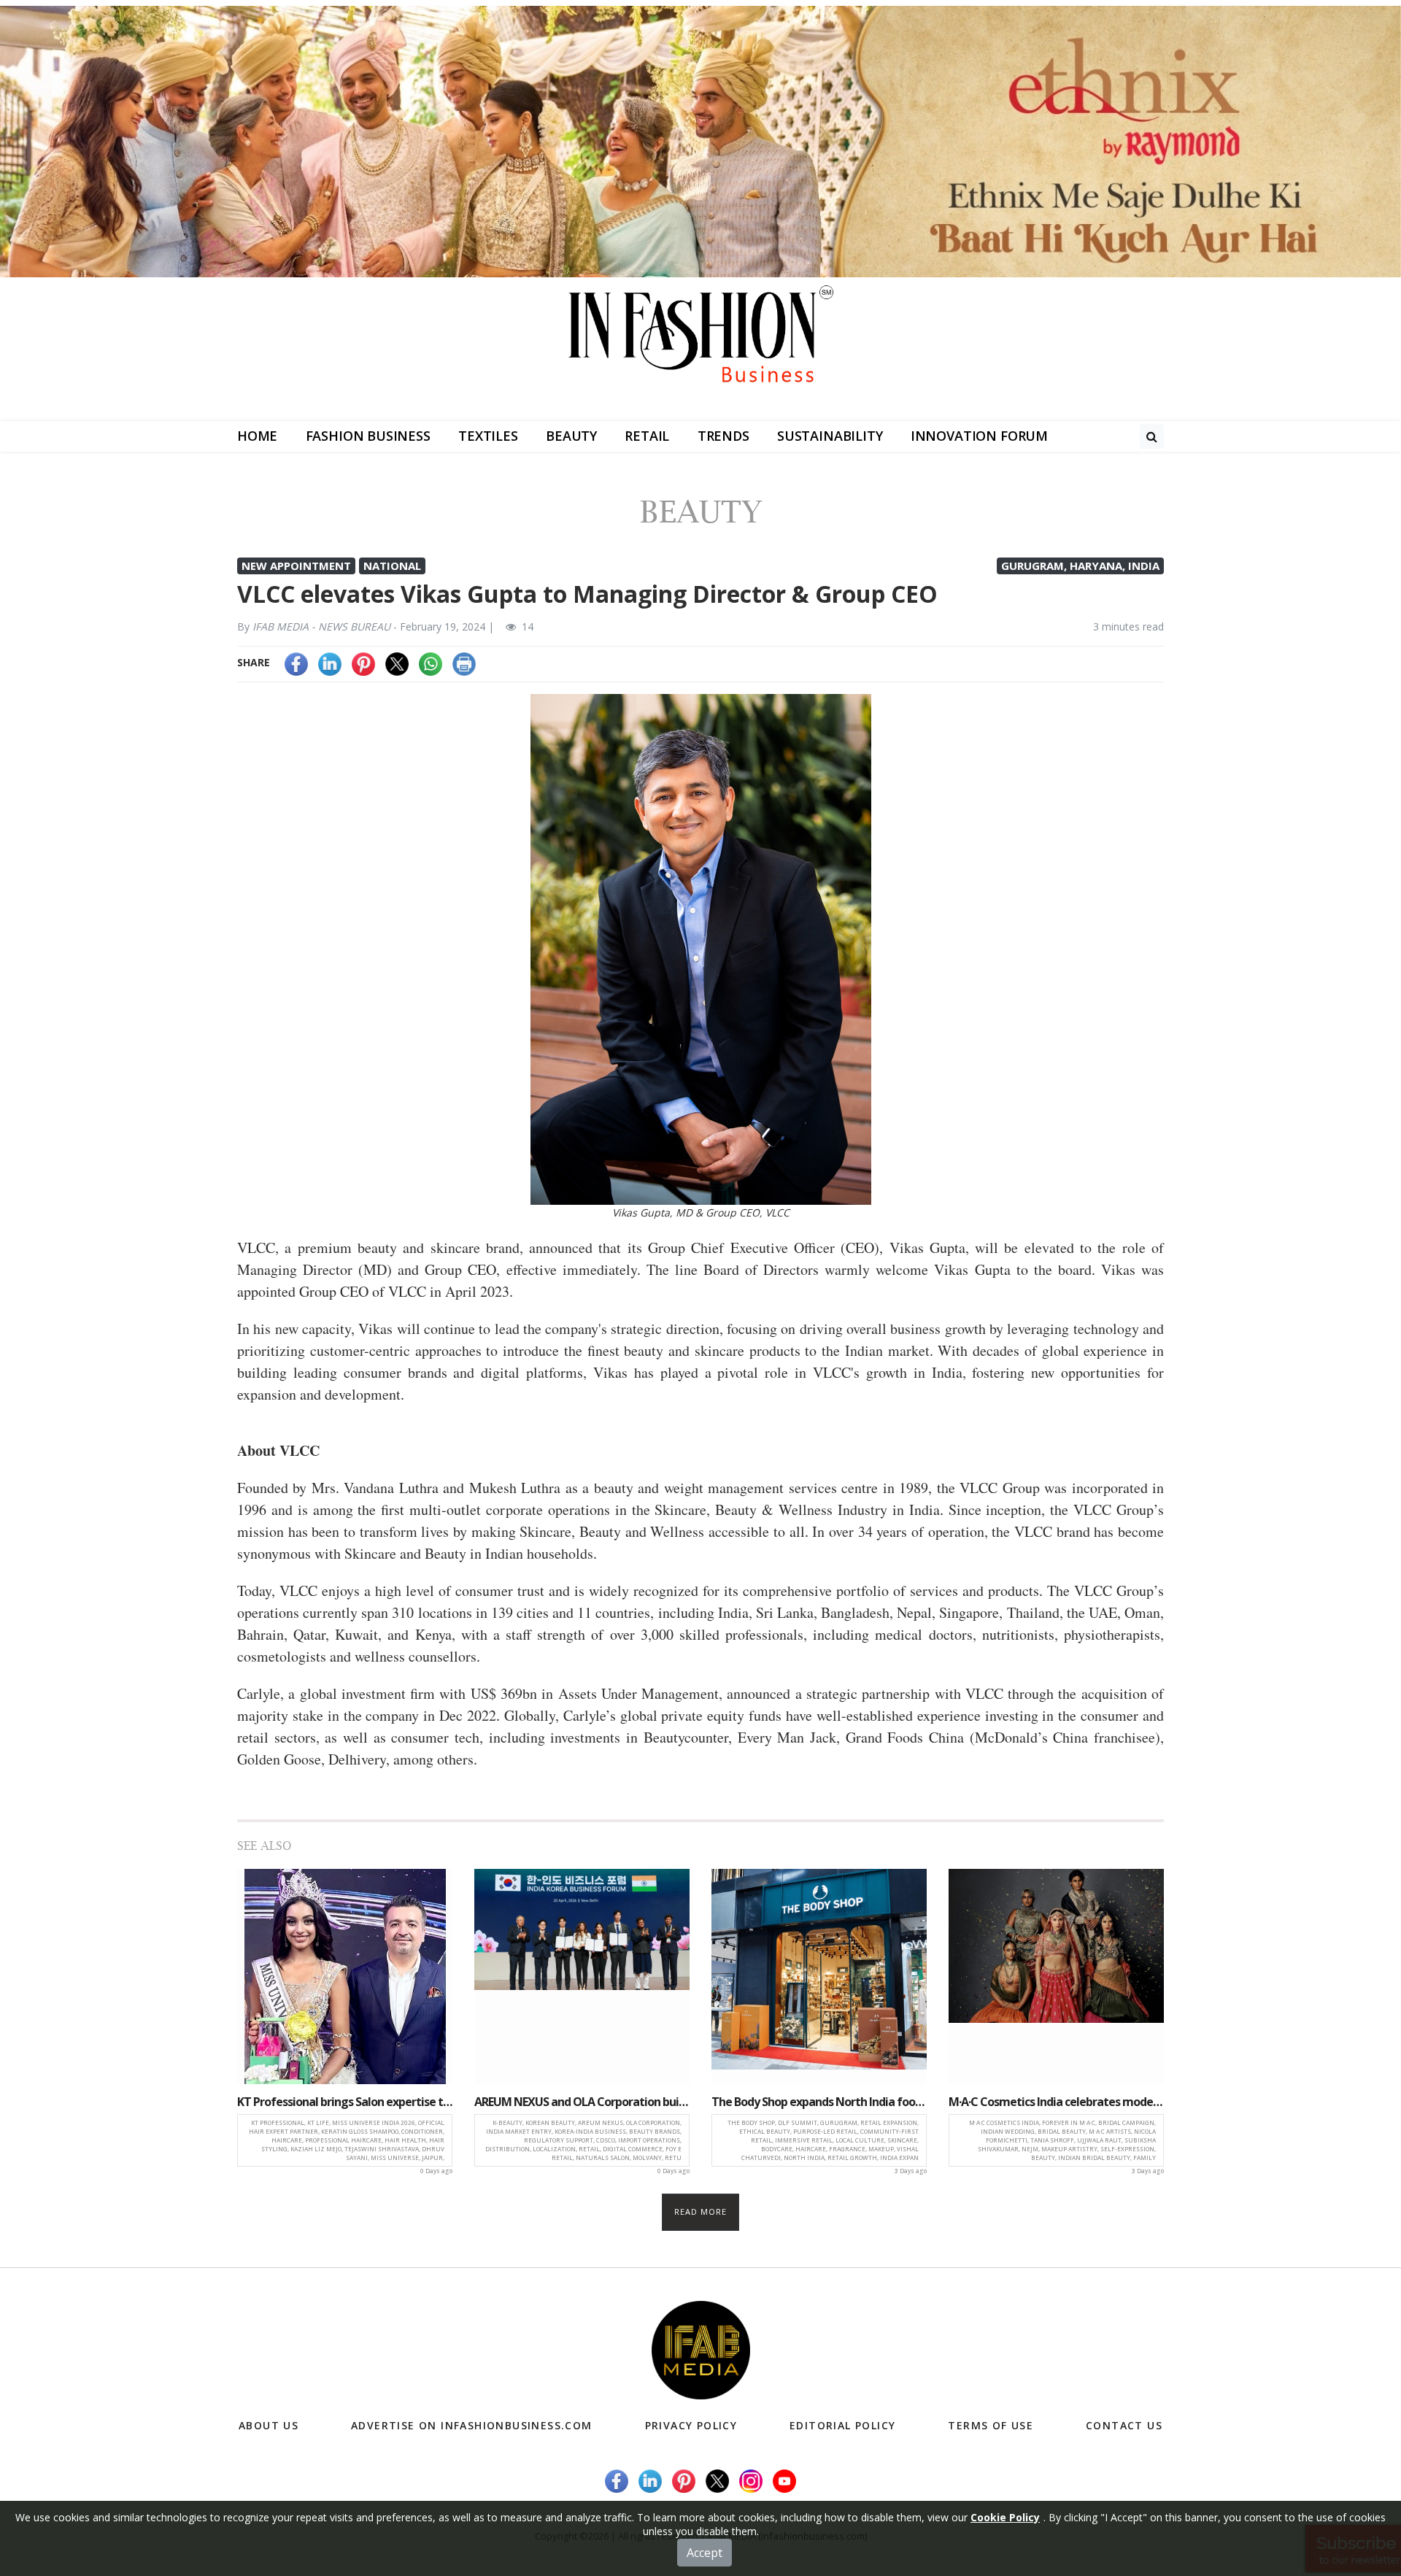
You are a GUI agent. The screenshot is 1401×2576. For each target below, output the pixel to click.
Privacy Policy (691, 2425)
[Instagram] (751, 2479)
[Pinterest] (363, 662)
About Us (269, 2425)
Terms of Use (991, 2425)
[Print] (464, 662)
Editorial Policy (842, 2425)
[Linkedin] (330, 662)
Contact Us (1124, 2425)
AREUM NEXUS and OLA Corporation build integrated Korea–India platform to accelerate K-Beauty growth (582, 2102)
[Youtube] (784, 2479)
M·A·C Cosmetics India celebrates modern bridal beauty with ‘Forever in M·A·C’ (1056, 2102)
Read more (701, 2211)
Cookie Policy (1005, 2517)
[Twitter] (397, 662)
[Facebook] (296, 662)
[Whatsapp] (431, 662)
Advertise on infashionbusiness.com (472, 2425)
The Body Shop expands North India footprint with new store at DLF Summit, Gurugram (819, 2102)
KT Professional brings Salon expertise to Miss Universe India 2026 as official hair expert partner (345, 2102)
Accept (705, 2553)
